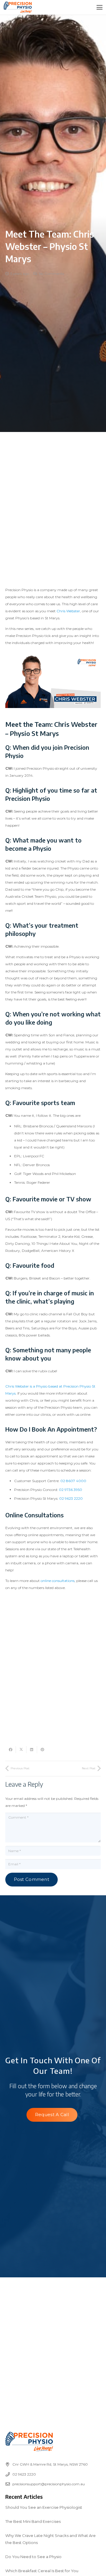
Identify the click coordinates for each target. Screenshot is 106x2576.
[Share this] (11, 1750)
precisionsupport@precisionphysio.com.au (49, 2484)
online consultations (58, 1581)
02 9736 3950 (71, 1490)
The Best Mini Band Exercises (33, 2521)
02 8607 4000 (73, 1481)
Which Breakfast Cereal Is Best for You (42, 2571)
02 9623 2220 (71, 1498)
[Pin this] (42, 1750)
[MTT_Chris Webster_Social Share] (53, 681)
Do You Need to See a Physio (33, 2557)
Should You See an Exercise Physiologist (44, 2507)
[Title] (33, 7)
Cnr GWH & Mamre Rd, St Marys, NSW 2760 (50, 2464)
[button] (99, 7)
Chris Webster (68, 611)
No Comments (51, 274)
